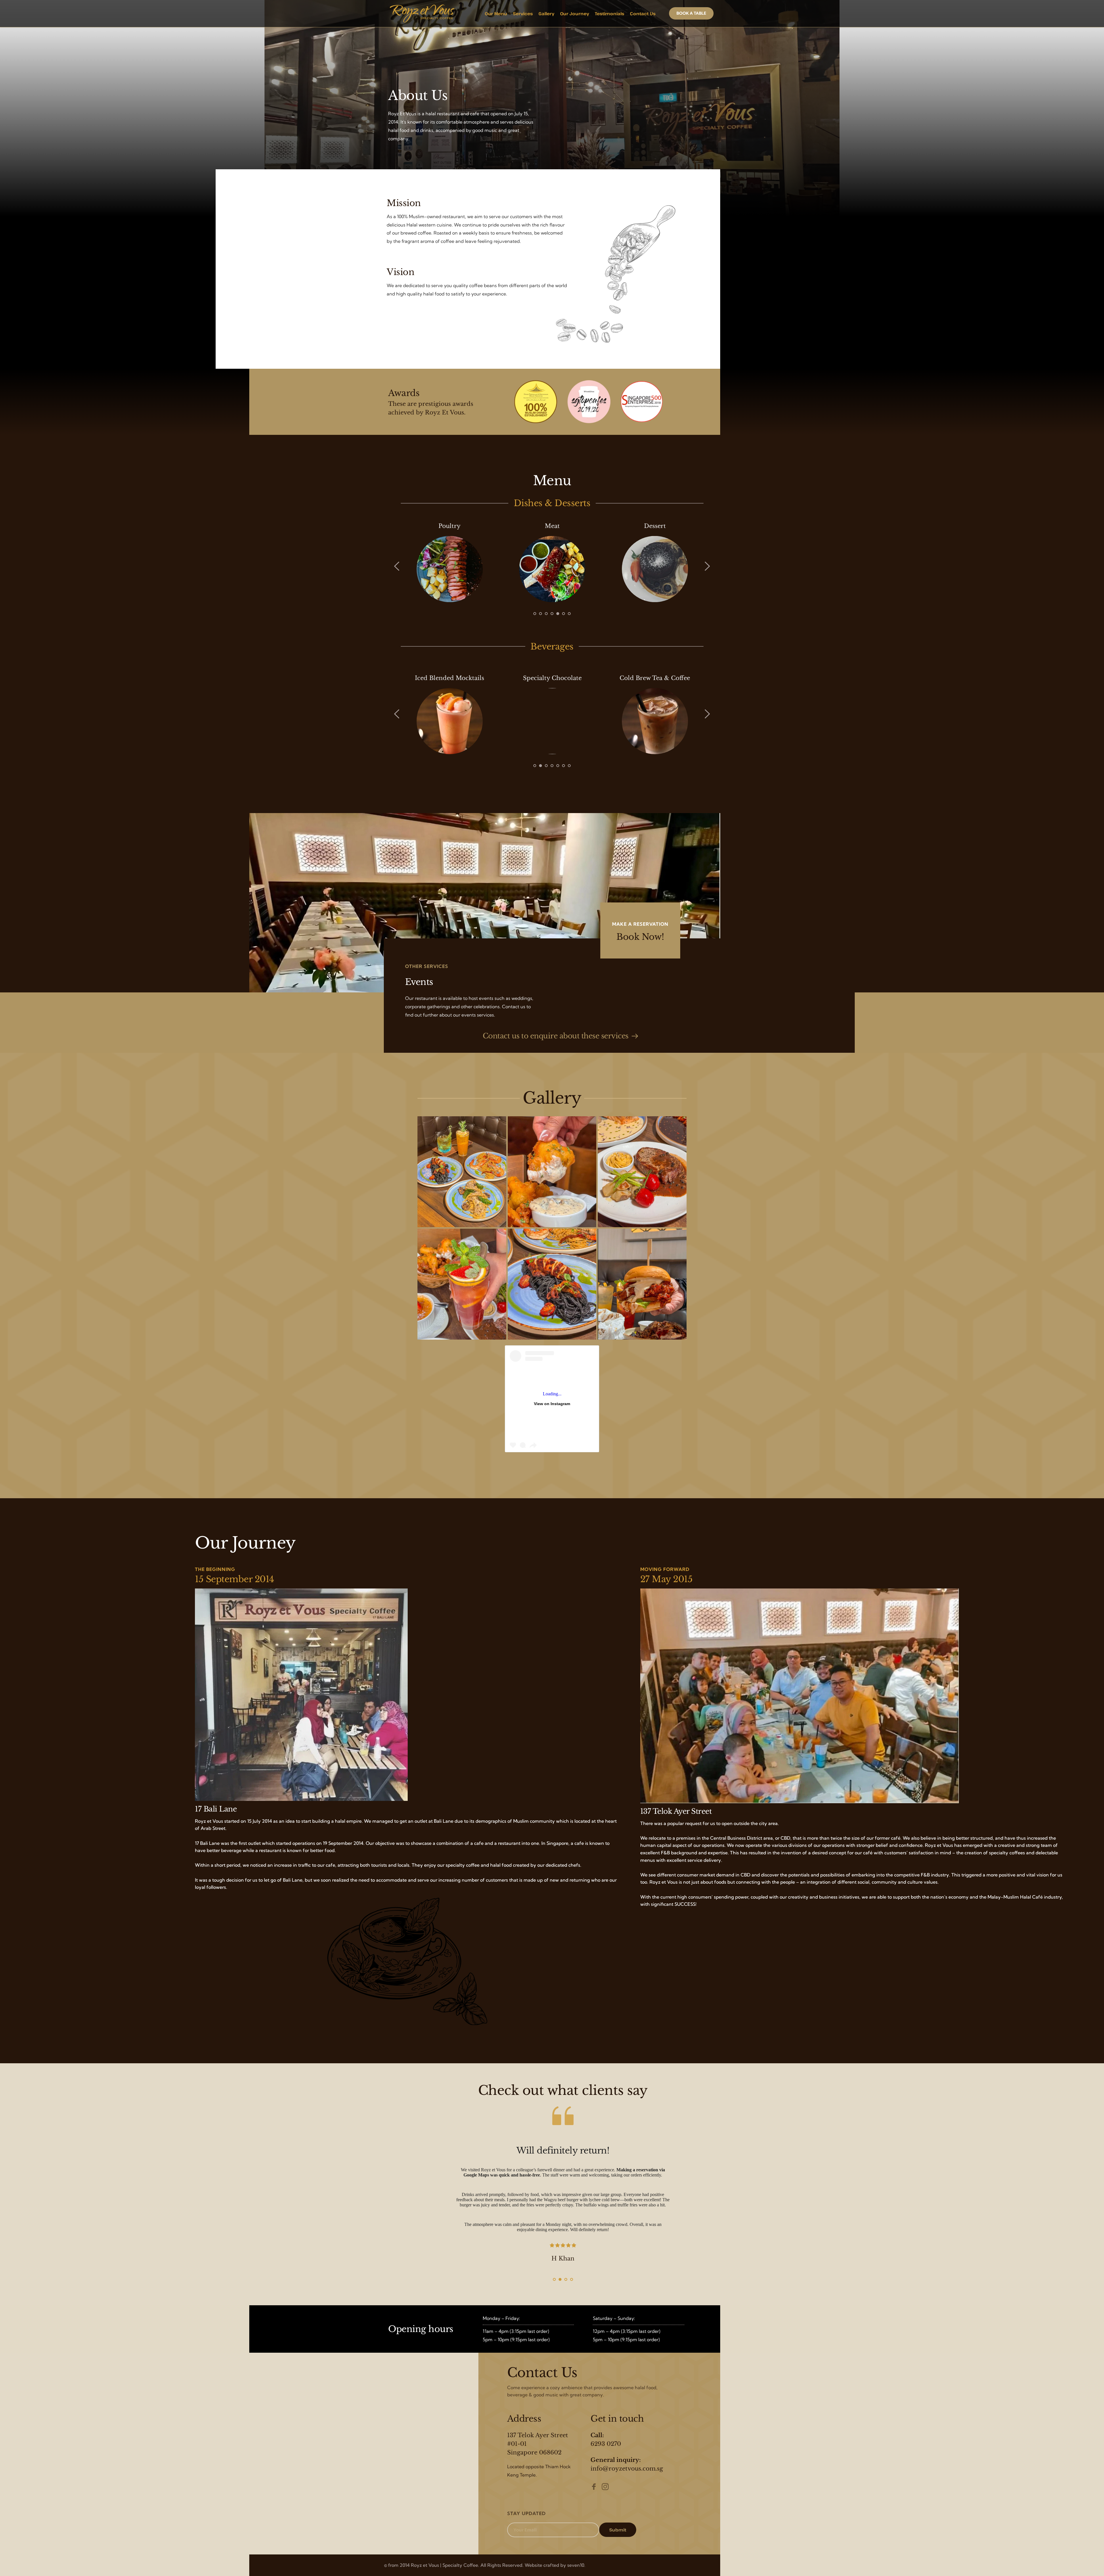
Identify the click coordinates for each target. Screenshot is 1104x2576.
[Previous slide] (397, 566)
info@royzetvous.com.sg (627, 2469)
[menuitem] (496, 14)
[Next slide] (707, 566)
